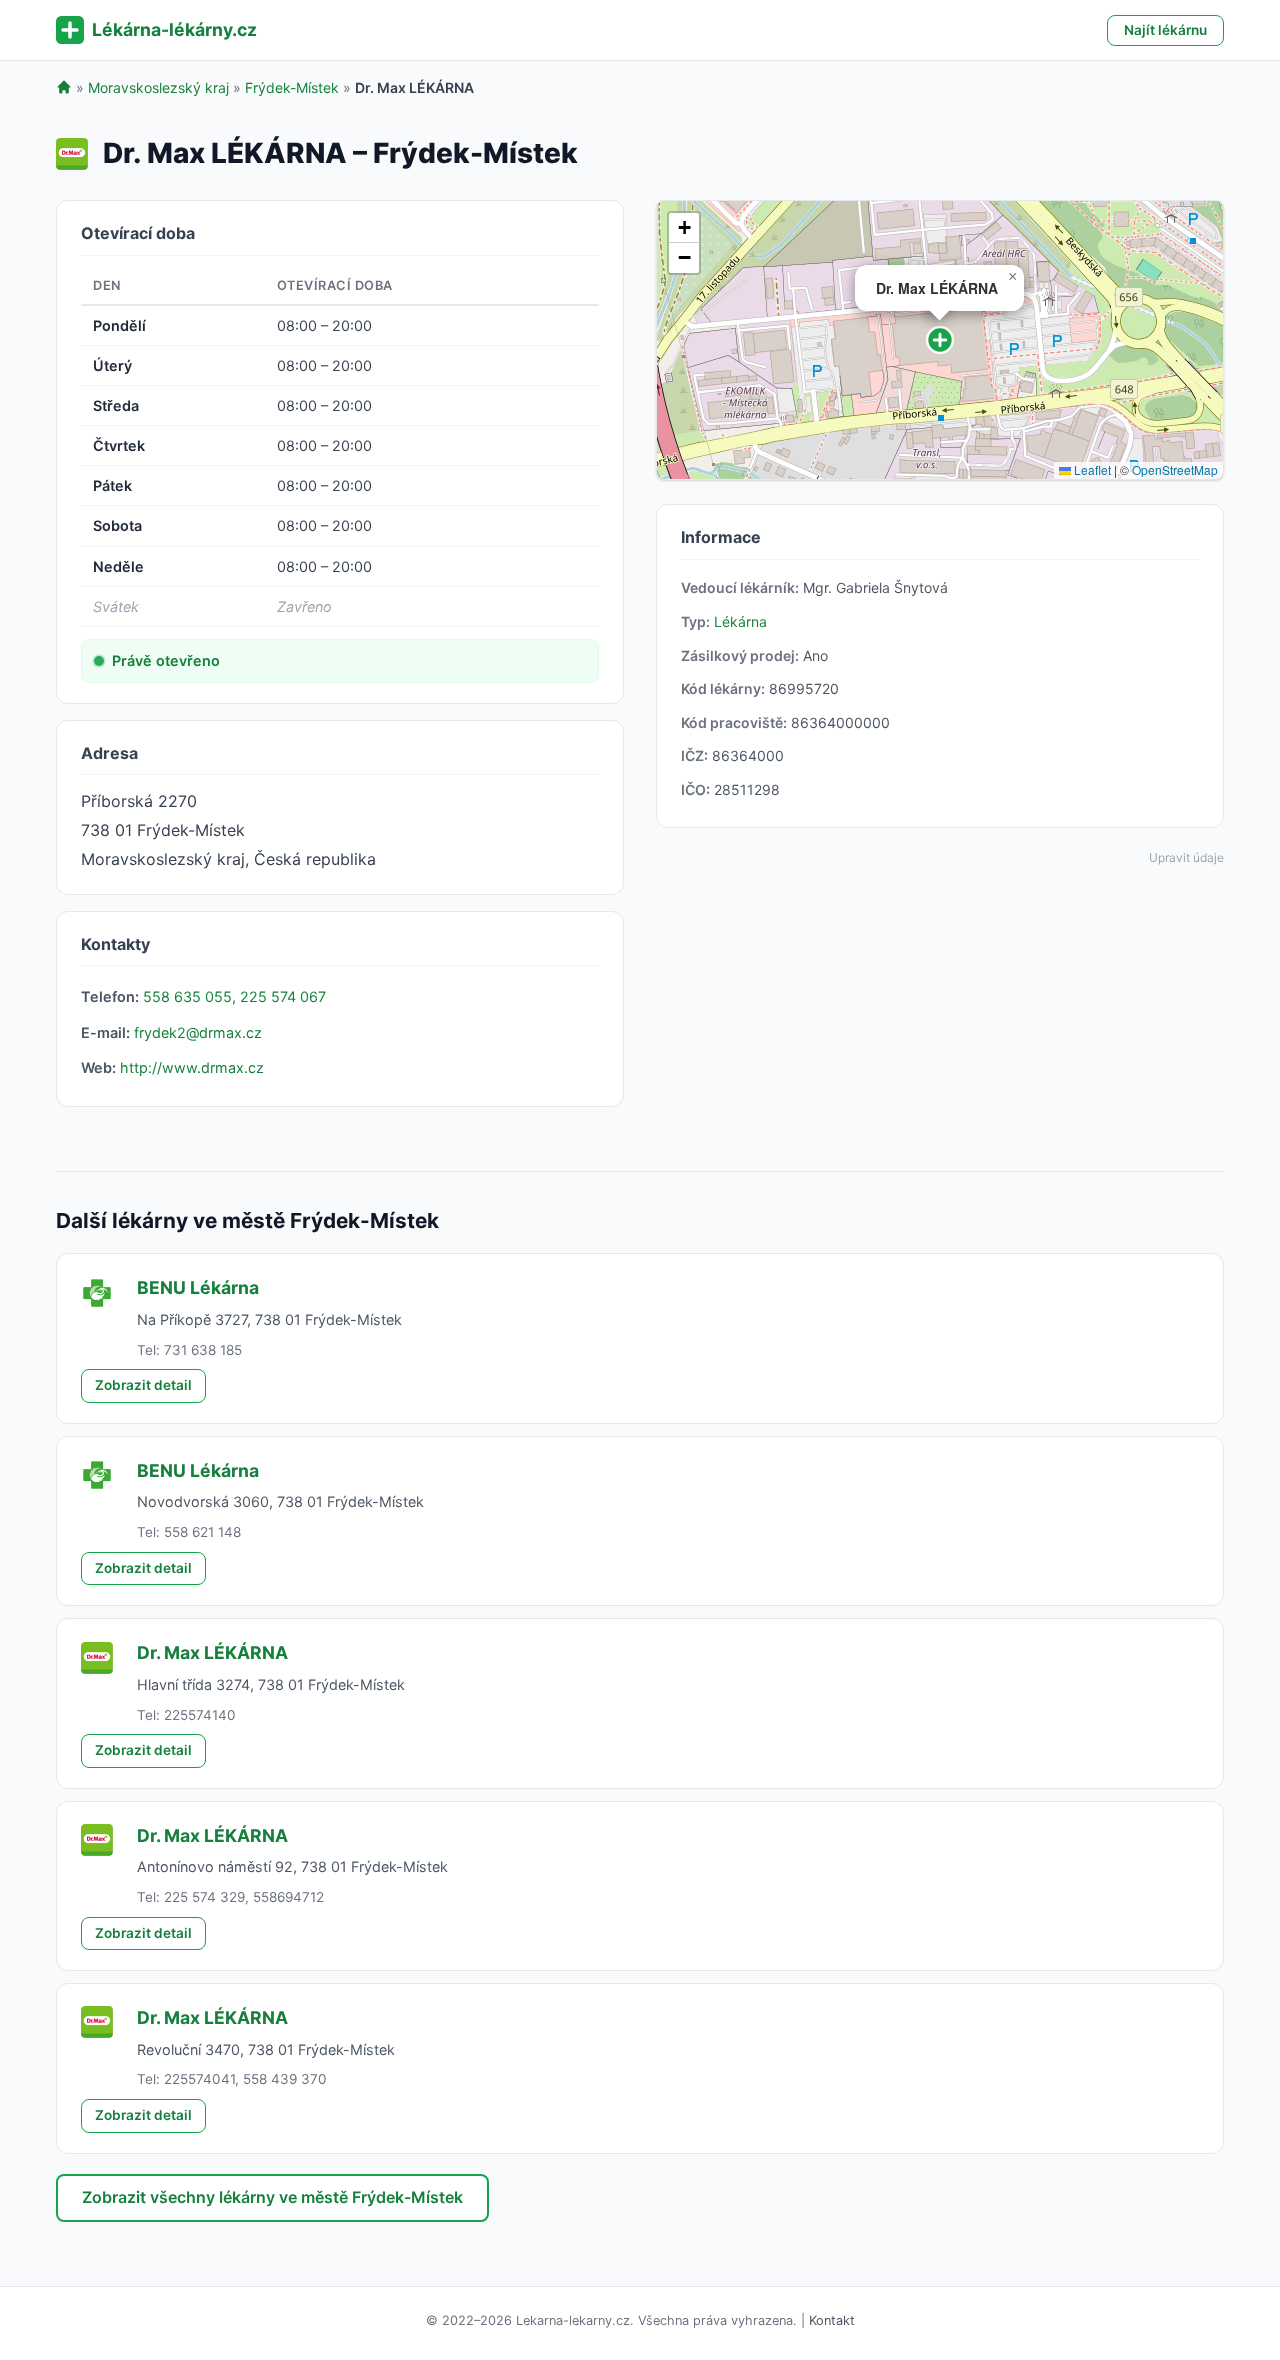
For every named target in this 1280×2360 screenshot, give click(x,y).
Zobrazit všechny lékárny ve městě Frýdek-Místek (272, 2197)
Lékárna (740, 621)
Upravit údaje (1186, 857)
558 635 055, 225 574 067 (234, 996)
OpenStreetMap (1175, 469)
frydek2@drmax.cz (198, 1032)
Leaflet (1091, 469)
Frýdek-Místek (292, 87)
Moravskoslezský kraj (158, 87)
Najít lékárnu (1165, 30)
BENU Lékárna (198, 1287)
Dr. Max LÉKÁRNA (212, 1652)
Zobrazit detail (143, 1385)
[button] (940, 340)
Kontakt (832, 2320)
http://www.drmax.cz (192, 1067)
